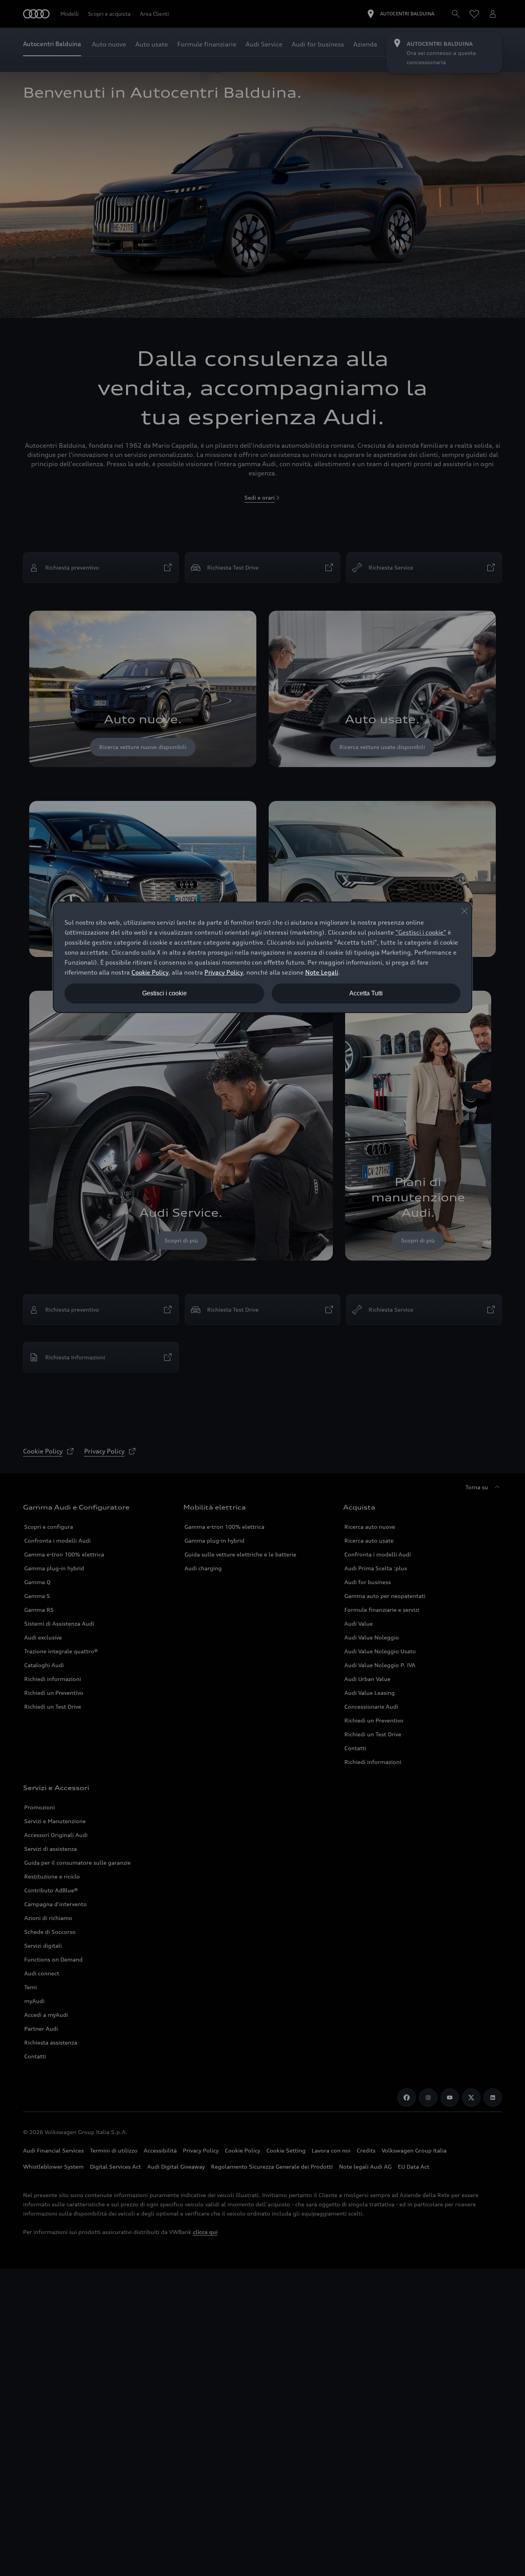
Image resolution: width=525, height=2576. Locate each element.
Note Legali (322, 972)
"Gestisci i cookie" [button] (421, 932)
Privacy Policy (224, 972)
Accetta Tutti (366, 993)
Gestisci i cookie (164, 993)
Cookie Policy (150, 972)
